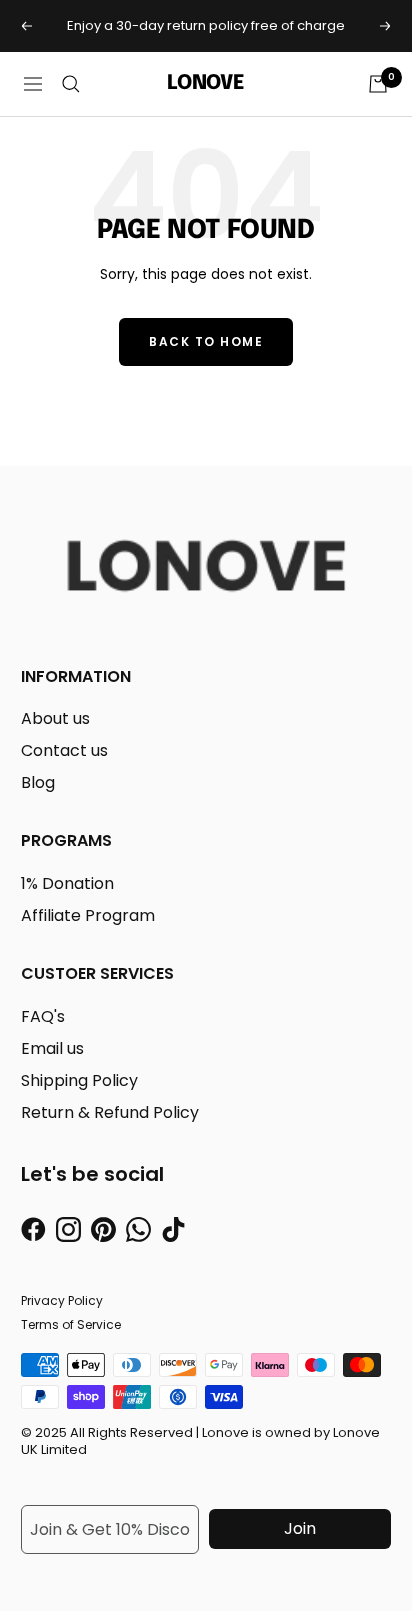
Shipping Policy (79, 1080)
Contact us (64, 750)
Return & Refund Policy (110, 1112)
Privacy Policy (62, 1300)
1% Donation (67, 883)
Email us (52, 1048)
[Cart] (378, 84)
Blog (38, 782)
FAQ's (43, 1016)
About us (55, 718)
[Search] (71, 84)
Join (300, 1528)
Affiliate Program (88, 915)
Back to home (206, 341)
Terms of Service (71, 1324)
